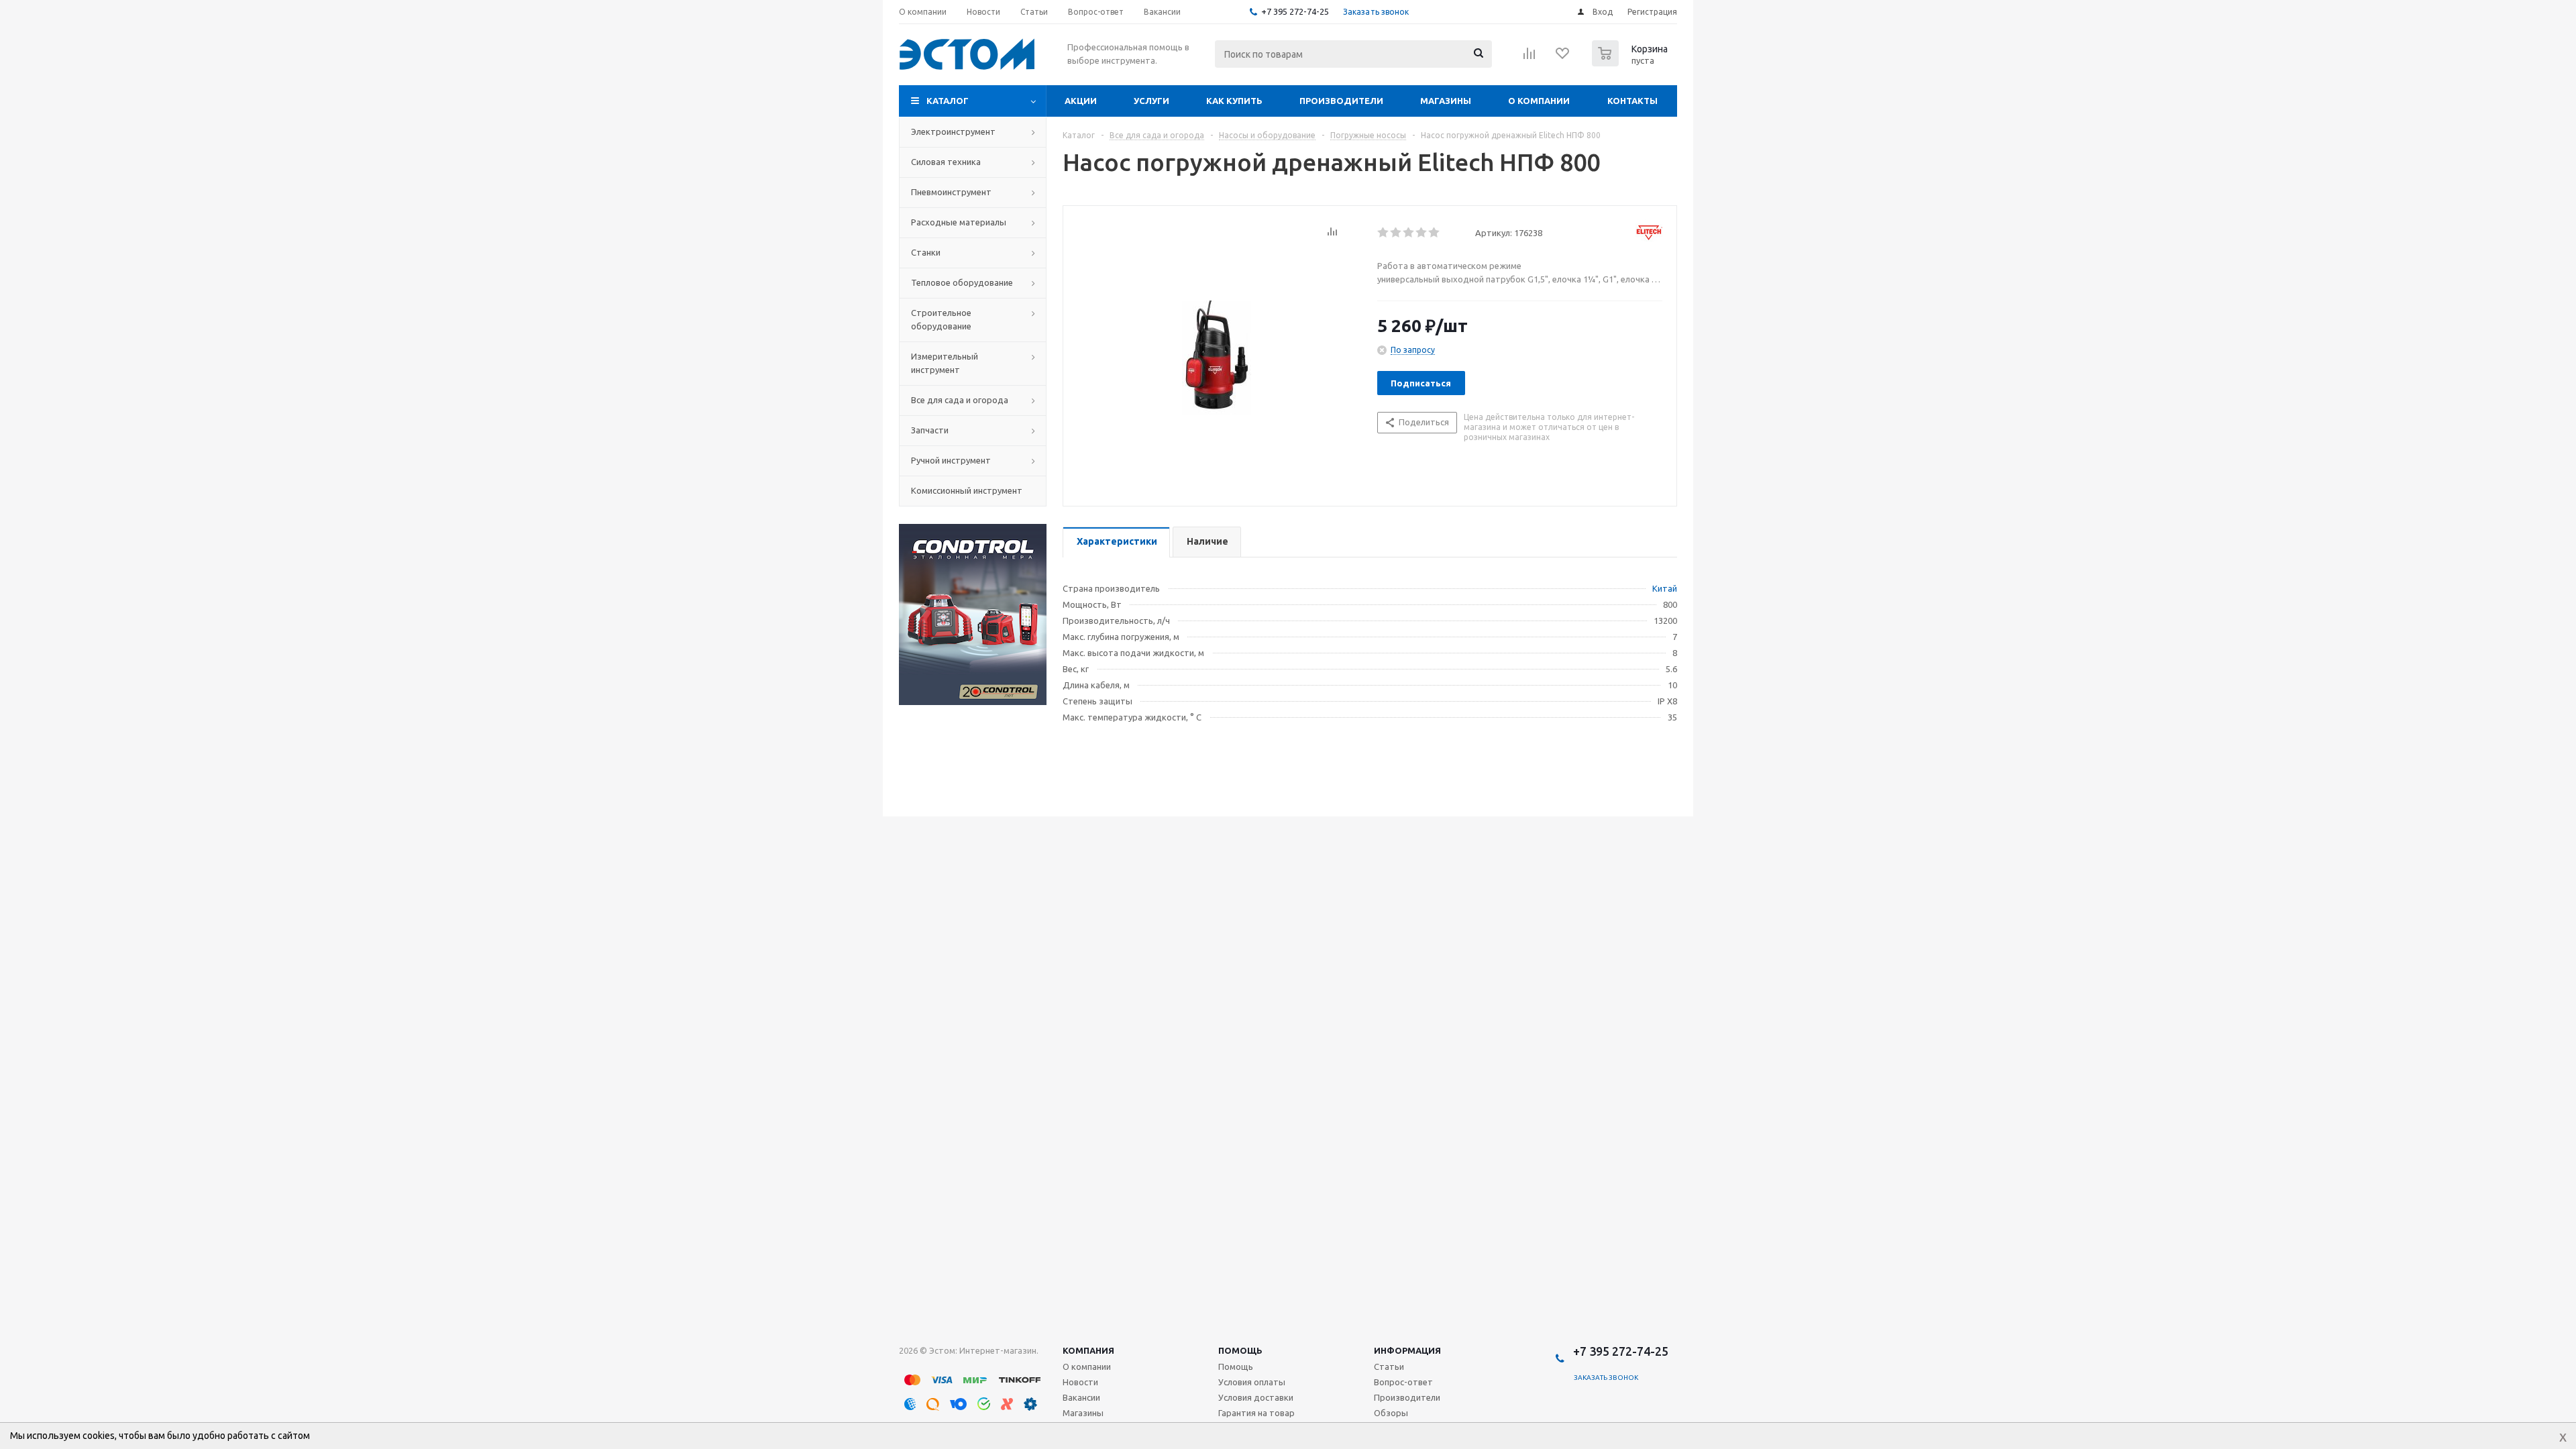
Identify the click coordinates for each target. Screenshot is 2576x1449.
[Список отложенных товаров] (1563, 58)
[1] (1384, 233)
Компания (1088, 1350)
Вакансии (1081, 1397)
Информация (1407, 1350)
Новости (1080, 1382)
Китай (1665, 588)
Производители (1341, 101)
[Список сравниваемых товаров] (1529, 58)
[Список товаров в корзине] (1631, 62)
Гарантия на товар (1256, 1413)
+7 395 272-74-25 (1295, 11)
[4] (1422, 233)
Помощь (1240, 1350)
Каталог (948, 101)
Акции (1081, 101)
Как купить (1234, 101)
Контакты (1632, 101)
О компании (1539, 101)
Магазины (1446, 101)
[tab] (1116, 542)
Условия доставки (1256, 1397)
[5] (1435, 233)
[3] (1409, 233)
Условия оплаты (1252, 1382)
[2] (1396, 233)
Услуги (1151, 101)
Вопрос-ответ (1403, 1382)
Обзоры (1391, 1413)
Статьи (1389, 1366)
